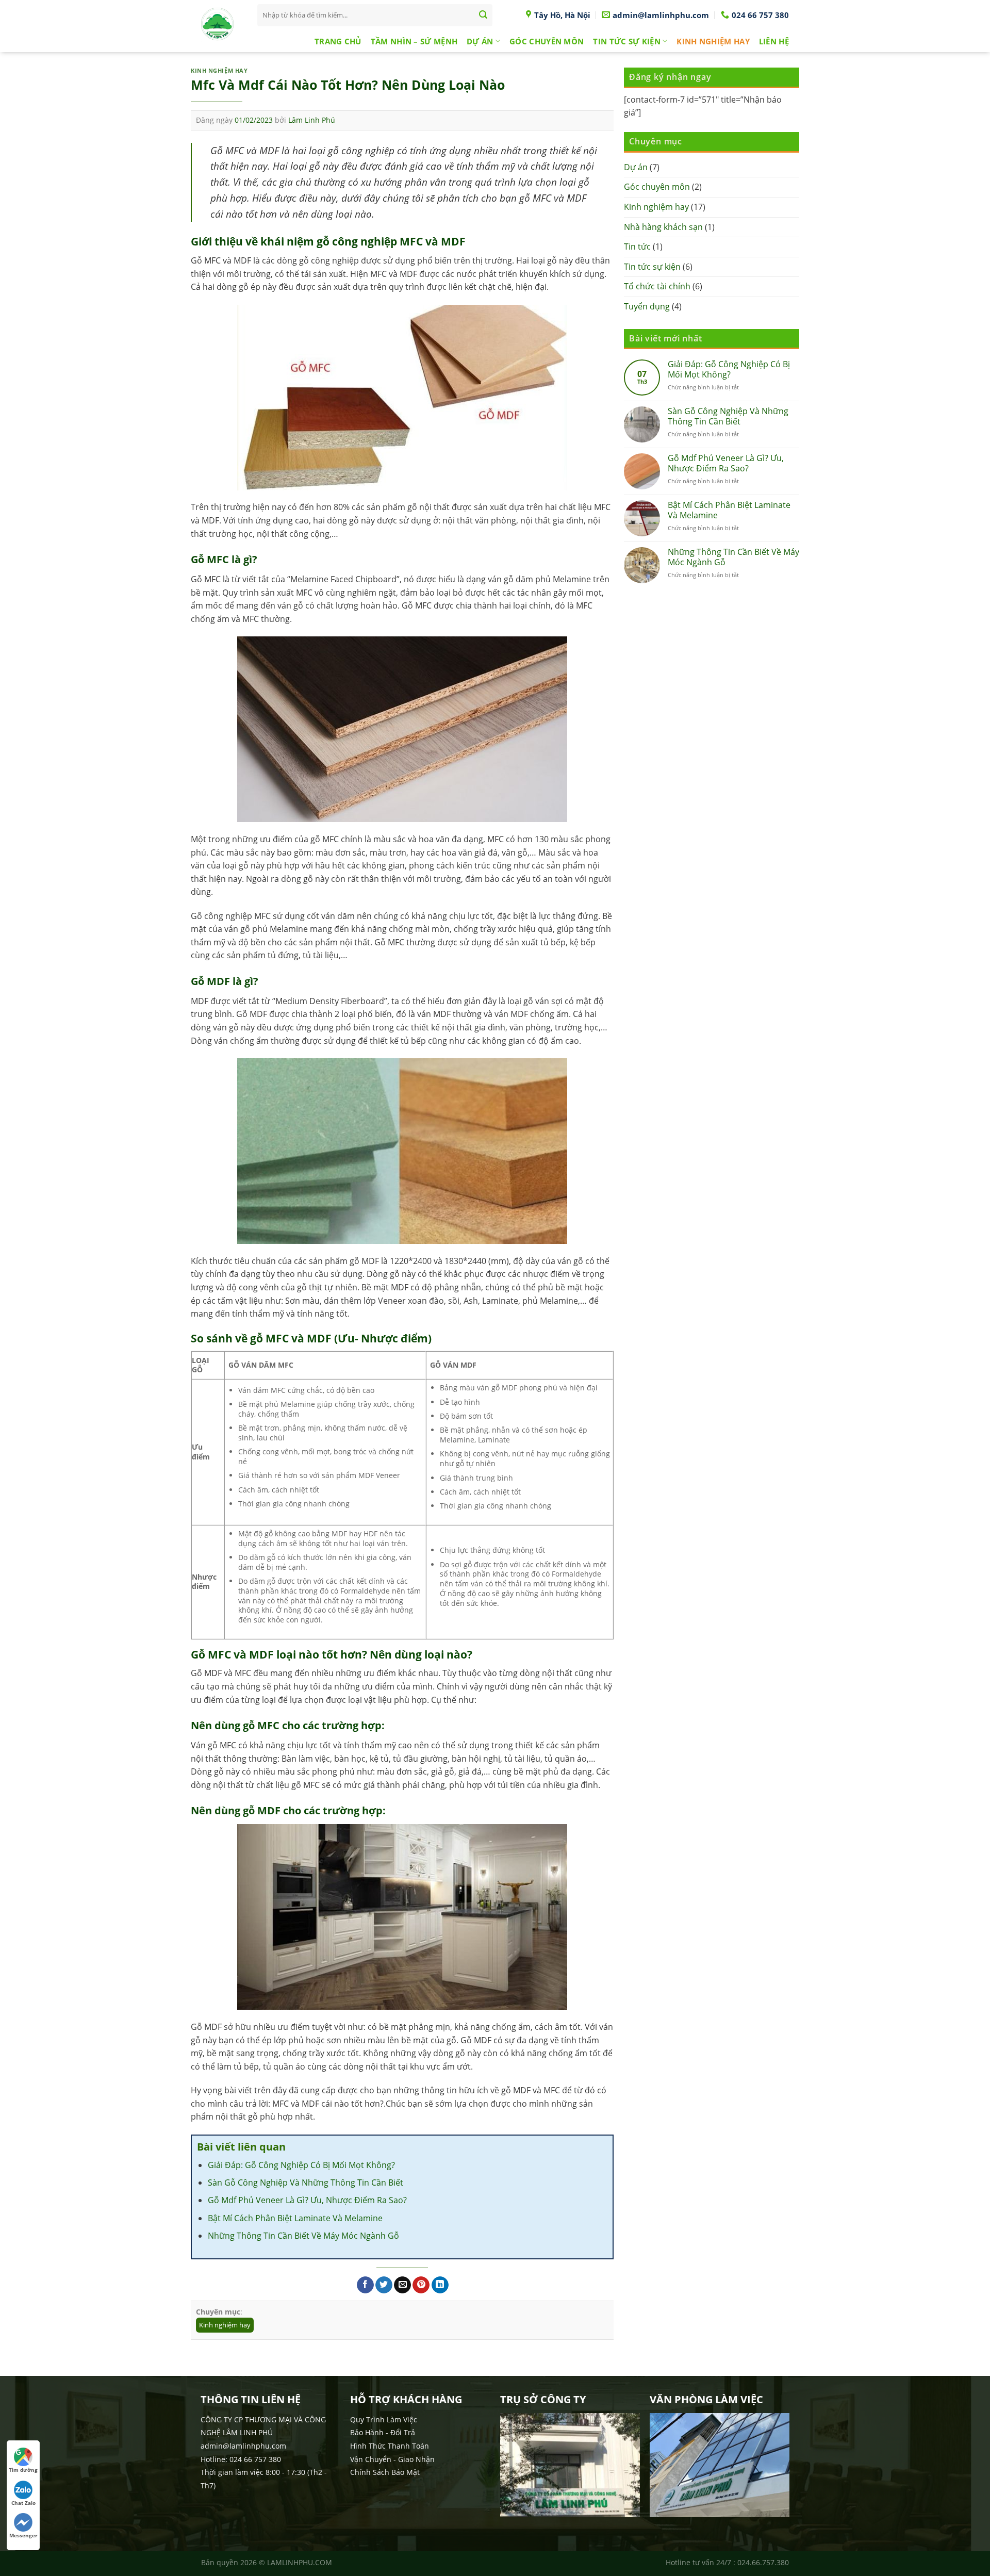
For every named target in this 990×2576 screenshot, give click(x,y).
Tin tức (637, 247)
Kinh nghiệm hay (713, 41)
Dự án (480, 41)
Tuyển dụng (647, 306)
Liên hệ (774, 41)
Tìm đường (23, 2470)
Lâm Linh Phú (312, 120)
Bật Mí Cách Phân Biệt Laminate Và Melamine (295, 2218)
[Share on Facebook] (365, 2285)
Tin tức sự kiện (627, 41)
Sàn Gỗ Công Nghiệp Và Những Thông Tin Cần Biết (306, 2183)
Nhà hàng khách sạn (663, 227)
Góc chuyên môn (547, 41)
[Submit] (483, 15)
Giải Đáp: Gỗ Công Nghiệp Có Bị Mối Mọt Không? (301, 2165)
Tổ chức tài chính (657, 286)
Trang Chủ (338, 41)
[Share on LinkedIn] (440, 2285)
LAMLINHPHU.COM (300, 2562)
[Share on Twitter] (384, 2285)
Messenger (23, 2535)
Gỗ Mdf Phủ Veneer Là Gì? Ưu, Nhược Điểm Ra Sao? (307, 2200)
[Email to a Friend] (402, 2285)
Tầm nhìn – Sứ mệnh (414, 41)
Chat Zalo (23, 2503)
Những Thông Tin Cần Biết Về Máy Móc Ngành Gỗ (303, 2236)
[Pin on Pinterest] (421, 2285)
